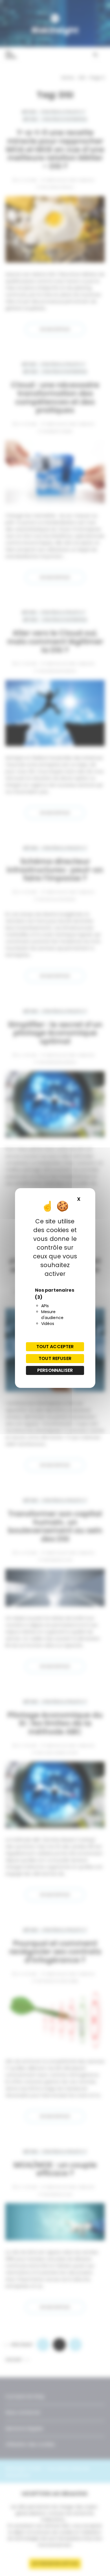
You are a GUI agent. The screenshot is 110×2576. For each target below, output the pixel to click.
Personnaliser (55, 1370)
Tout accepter (55, 1347)
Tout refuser (55, 1358)
